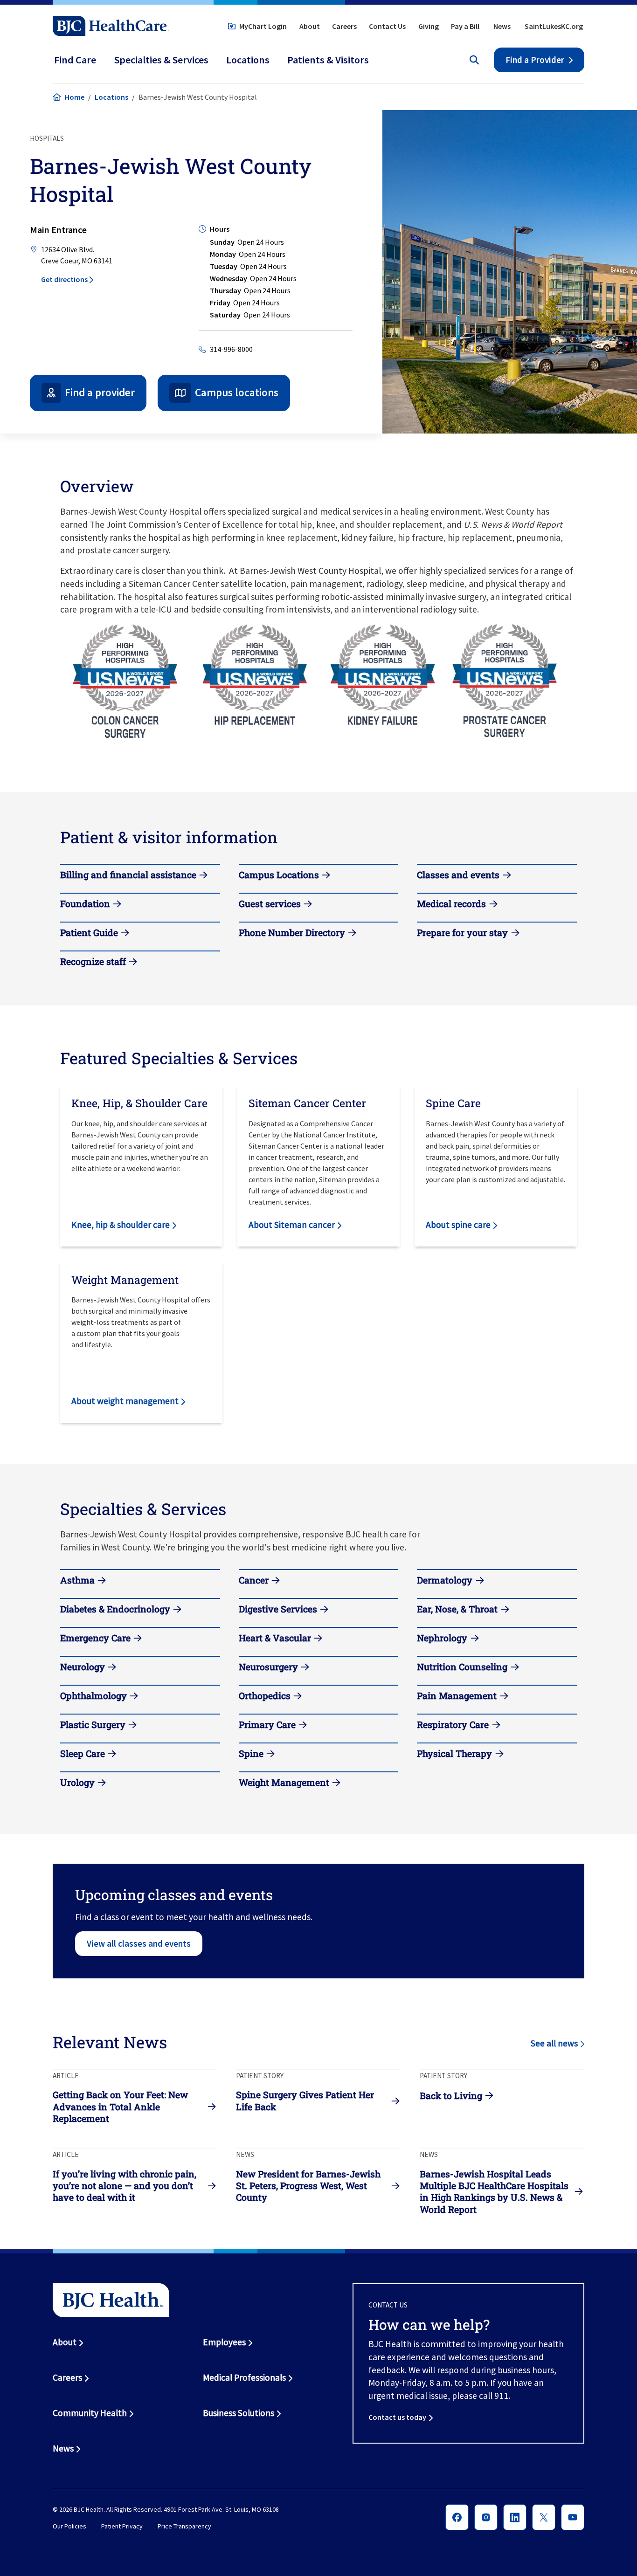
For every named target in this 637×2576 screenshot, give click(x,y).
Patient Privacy (122, 2526)
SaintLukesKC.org (554, 26)
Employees (224, 2342)
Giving (429, 26)
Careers (344, 26)
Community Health (90, 2413)
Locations (111, 97)
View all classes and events (139, 1943)
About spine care (458, 1225)
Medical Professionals (244, 2377)
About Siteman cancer (292, 1225)
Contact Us (387, 26)
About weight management (125, 1401)
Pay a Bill (465, 26)
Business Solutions (239, 2413)
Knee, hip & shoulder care (121, 1225)
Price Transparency (184, 2526)
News (502, 26)
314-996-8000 (231, 349)
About (310, 26)
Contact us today (397, 2417)
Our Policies (69, 2526)
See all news (554, 2043)
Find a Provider (535, 60)
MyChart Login (263, 26)
